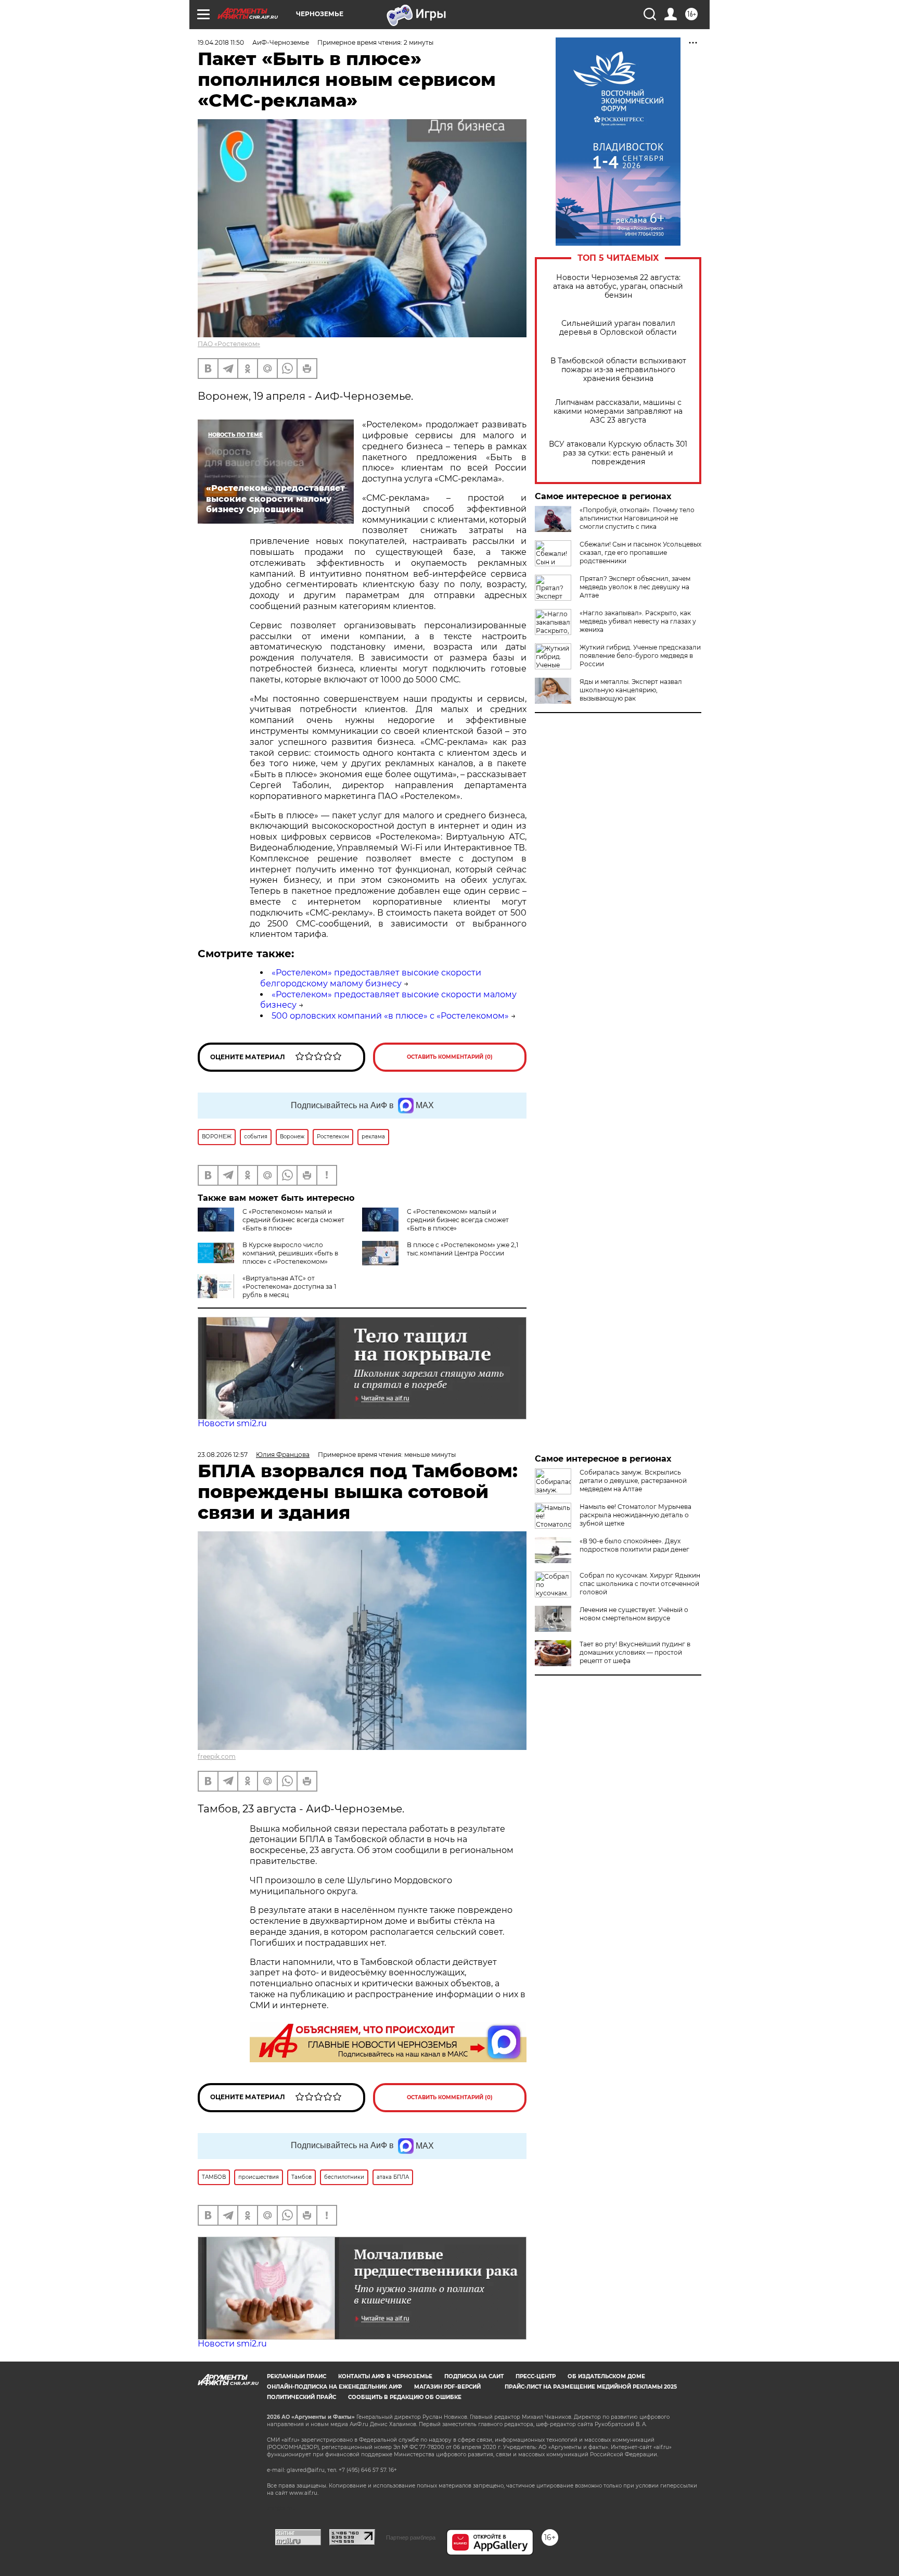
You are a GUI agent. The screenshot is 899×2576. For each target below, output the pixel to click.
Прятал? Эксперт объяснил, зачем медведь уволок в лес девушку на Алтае (635, 587)
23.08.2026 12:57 (223, 1455)
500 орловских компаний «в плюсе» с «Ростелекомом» (390, 1016)
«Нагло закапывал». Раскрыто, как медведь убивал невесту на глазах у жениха (638, 621)
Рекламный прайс (297, 2376)
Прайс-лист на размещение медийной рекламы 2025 (591, 2387)
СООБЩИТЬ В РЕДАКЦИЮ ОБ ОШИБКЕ (405, 2397)
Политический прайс (301, 2397)
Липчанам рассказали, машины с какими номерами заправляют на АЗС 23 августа (618, 411)
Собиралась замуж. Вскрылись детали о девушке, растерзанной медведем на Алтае (633, 1481)
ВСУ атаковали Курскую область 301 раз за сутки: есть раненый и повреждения (618, 453)
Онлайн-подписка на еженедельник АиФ (335, 2387)
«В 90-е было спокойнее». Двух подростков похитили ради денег (634, 1545)
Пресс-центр (536, 2376)
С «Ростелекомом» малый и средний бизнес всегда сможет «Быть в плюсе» (293, 1220)
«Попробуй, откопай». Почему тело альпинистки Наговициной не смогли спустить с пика (637, 518)
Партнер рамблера (411, 2537)
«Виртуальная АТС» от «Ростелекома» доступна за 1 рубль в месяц (289, 1286)
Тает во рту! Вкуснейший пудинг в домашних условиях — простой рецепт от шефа (635, 1652)
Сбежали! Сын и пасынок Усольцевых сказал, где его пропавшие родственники (640, 553)
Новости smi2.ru (232, 1423)
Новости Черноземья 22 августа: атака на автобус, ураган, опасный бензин (618, 287)
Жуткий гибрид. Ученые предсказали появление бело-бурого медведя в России (640, 656)
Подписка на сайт (474, 2376)
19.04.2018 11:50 (221, 42)
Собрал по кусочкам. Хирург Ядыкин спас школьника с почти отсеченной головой (640, 1584)
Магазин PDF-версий (447, 2387)
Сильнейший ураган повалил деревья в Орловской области (618, 328)
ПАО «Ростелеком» (229, 344)
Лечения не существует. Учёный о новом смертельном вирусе (634, 1614)
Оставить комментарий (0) (450, 1057)
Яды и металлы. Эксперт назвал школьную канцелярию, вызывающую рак (631, 690)
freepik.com (217, 1756)
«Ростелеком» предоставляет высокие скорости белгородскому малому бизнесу (371, 978)
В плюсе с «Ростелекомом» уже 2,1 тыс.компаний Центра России (463, 1249)
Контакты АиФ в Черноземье (385, 2376)
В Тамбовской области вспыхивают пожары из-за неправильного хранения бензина (618, 370)
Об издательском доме (606, 2376)
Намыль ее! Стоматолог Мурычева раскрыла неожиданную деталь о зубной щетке (635, 1515)
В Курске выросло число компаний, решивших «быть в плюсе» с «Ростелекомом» (290, 1253)
